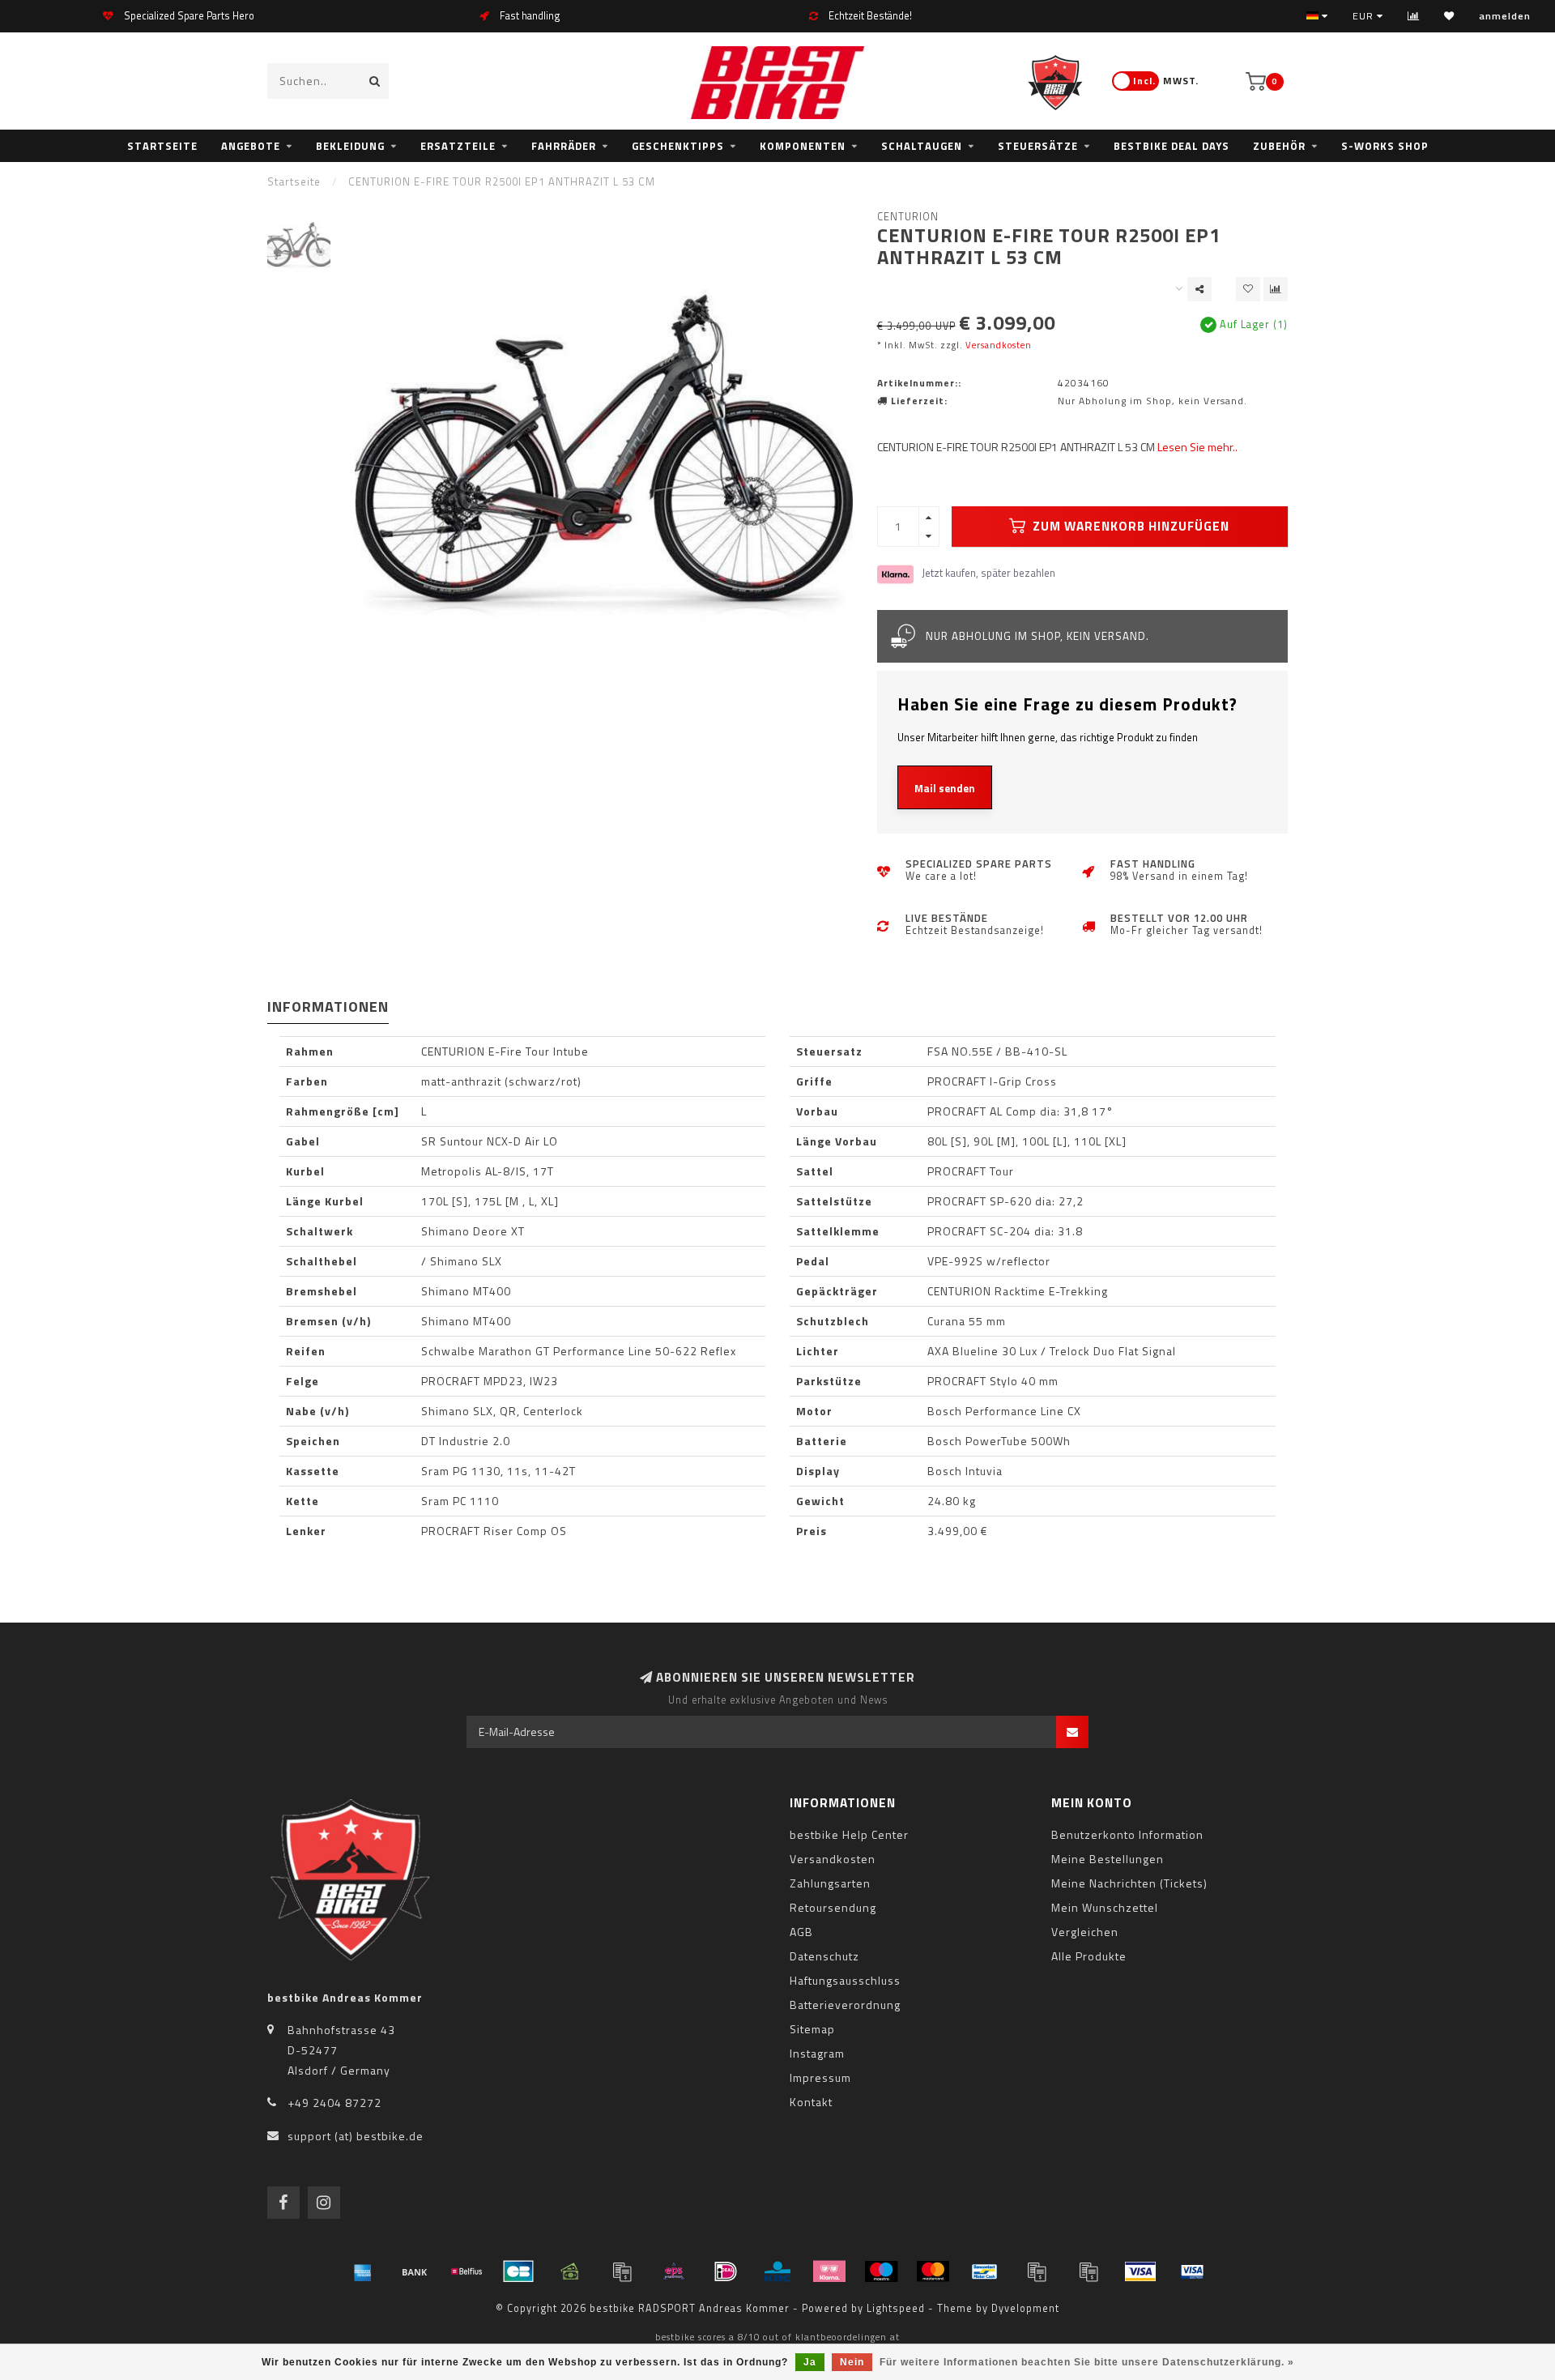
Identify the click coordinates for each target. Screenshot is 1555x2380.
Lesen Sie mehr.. (1197, 447)
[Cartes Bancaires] (518, 2271)
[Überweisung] (415, 2271)
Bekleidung (350, 146)
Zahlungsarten (830, 1883)
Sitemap (812, 2029)
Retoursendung (833, 1907)
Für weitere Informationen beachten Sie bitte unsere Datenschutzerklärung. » (1087, 2362)
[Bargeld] (570, 2271)
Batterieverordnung (845, 2005)
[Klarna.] (829, 2271)
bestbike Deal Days (1172, 146)
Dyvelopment (1025, 2308)
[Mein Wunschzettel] (1449, 16)
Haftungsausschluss (845, 1980)
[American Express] (363, 2271)
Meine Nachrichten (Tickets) (1129, 1883)
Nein (852, 2362)
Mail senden (945, 788)
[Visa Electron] (1192, 2271)
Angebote (251, 146)
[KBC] (777, 2271)
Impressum (820, 2077)
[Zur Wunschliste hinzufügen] (1248, 289)
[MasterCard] (933, 2271)
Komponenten (803, 146)
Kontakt (811, 2102)
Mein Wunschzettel (1105, 1907)
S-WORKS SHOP (1385, 146)
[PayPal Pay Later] (1088, 2271)
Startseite (162, 146)
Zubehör (1279, 146)
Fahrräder (564, 146)
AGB (801, 1932)
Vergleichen (1085, 1932)
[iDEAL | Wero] (726, 2271)
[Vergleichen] (1414, 16)
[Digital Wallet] (622, 2271)
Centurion (908, 217)
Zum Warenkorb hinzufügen (1129, 526)
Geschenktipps (678, 146)
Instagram (817, 2053)
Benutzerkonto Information (1127, 1834)
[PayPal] (1037, 2271)
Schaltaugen (922, 146)
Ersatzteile (458, 146)
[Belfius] (466, 2271)
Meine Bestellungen (1108, 1859)
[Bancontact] (985, 2271)
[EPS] (674, 2271)
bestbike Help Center (849, 1834)
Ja (810, 2362)
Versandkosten (999, 345)
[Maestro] (881, 2271)
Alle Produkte (1089, 1956)
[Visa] (1140, 2271)
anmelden (1505, 16)
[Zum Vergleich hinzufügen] (1276, 289)
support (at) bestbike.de (356, 2136)
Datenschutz (824, 1956)
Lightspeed (896, 2308)
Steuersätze (1038, 146)
